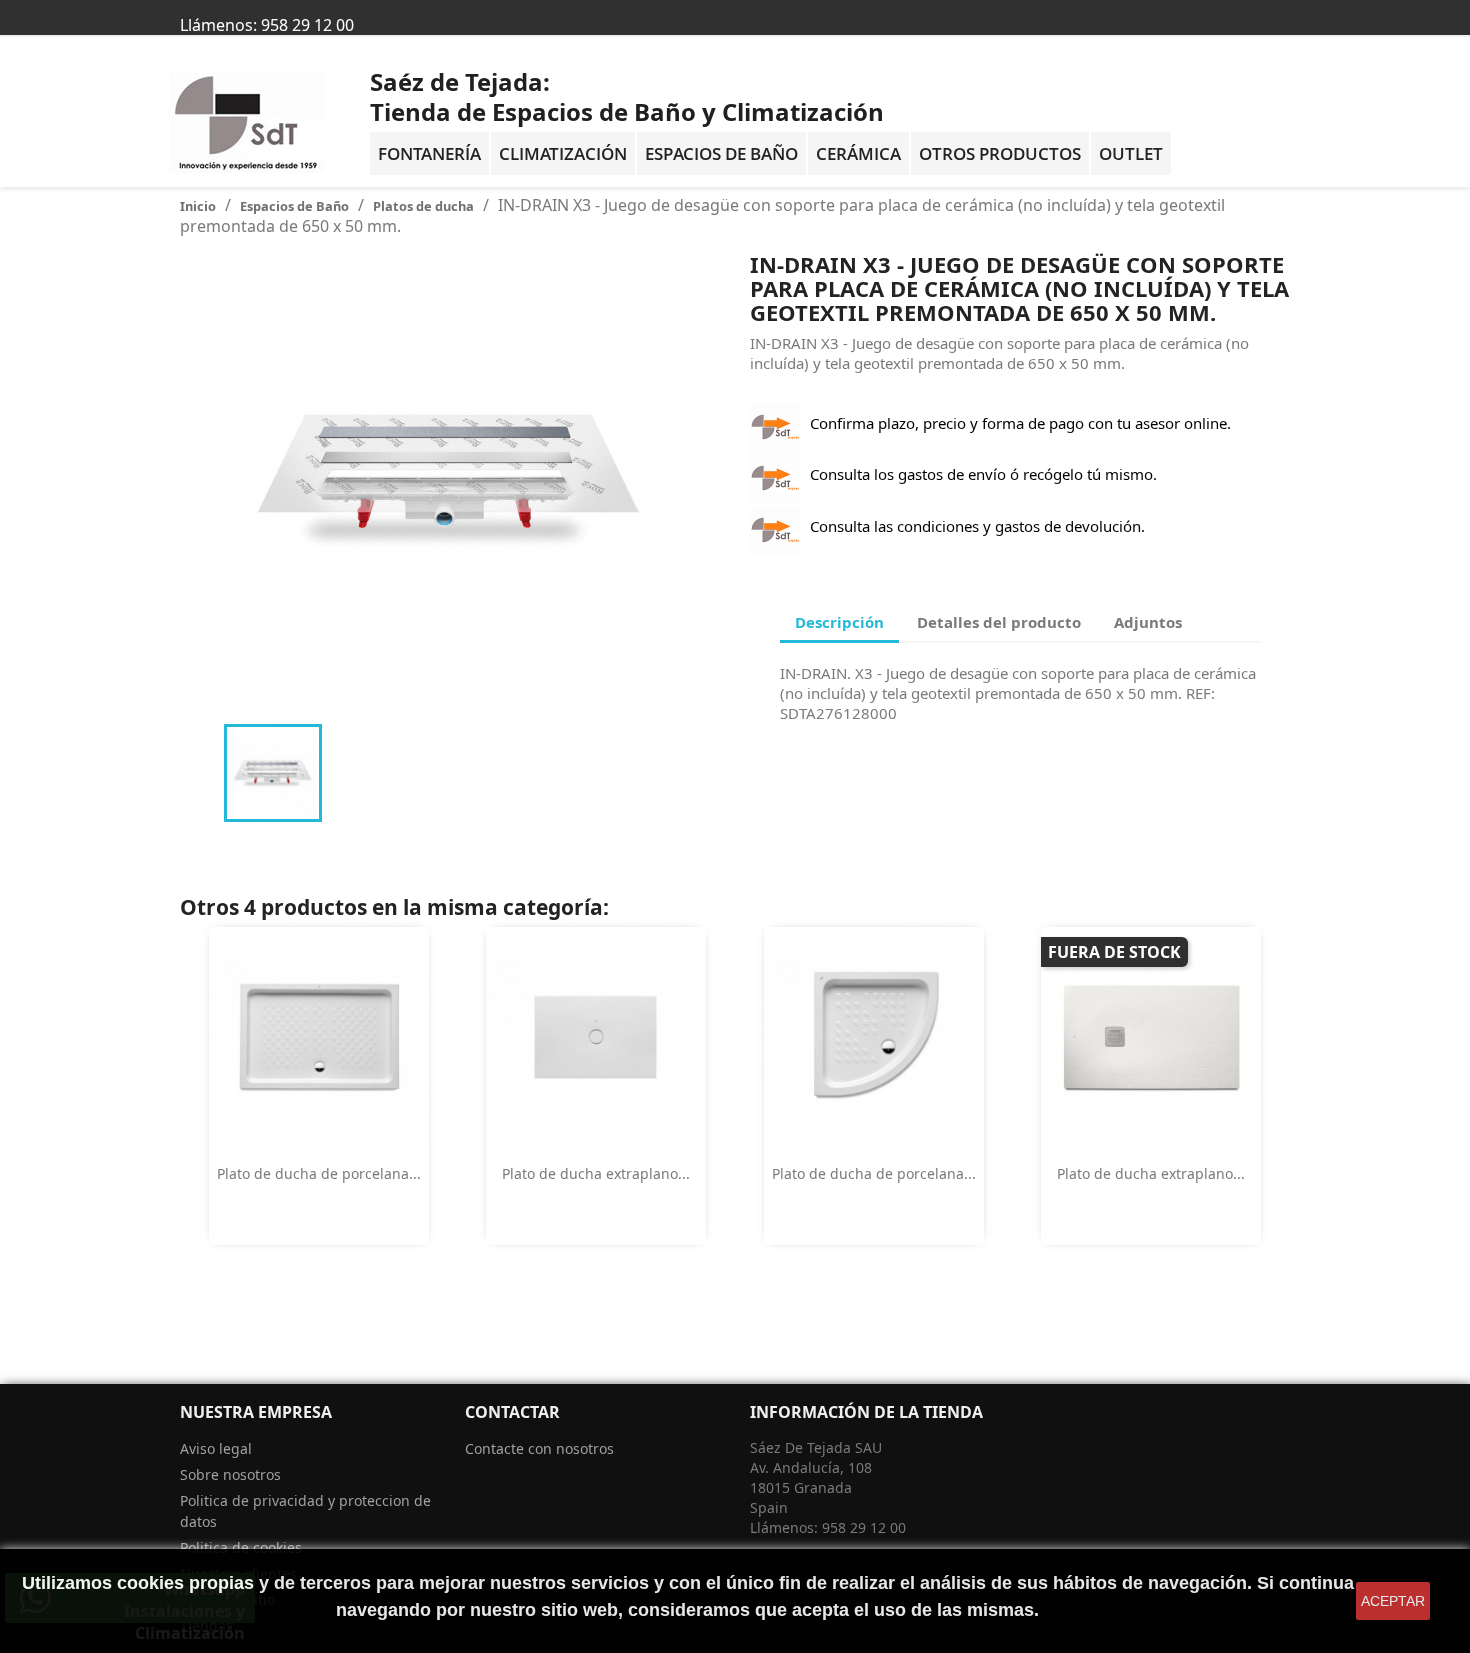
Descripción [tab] (839, 622)
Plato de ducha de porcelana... (319, 1173)
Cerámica (858, 153)
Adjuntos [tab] (1148, 622)
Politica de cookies (241, 1547)
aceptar (1393, 1601)
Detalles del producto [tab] (999, 622)
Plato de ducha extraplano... (596, 1173)
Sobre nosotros (230, 1474)
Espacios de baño (721, 153)
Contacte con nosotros (539, 1448)
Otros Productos (1000, 153)
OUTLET (1131, 153)
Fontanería (429, 153)
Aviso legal (216, 1448)
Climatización (563, 153)
